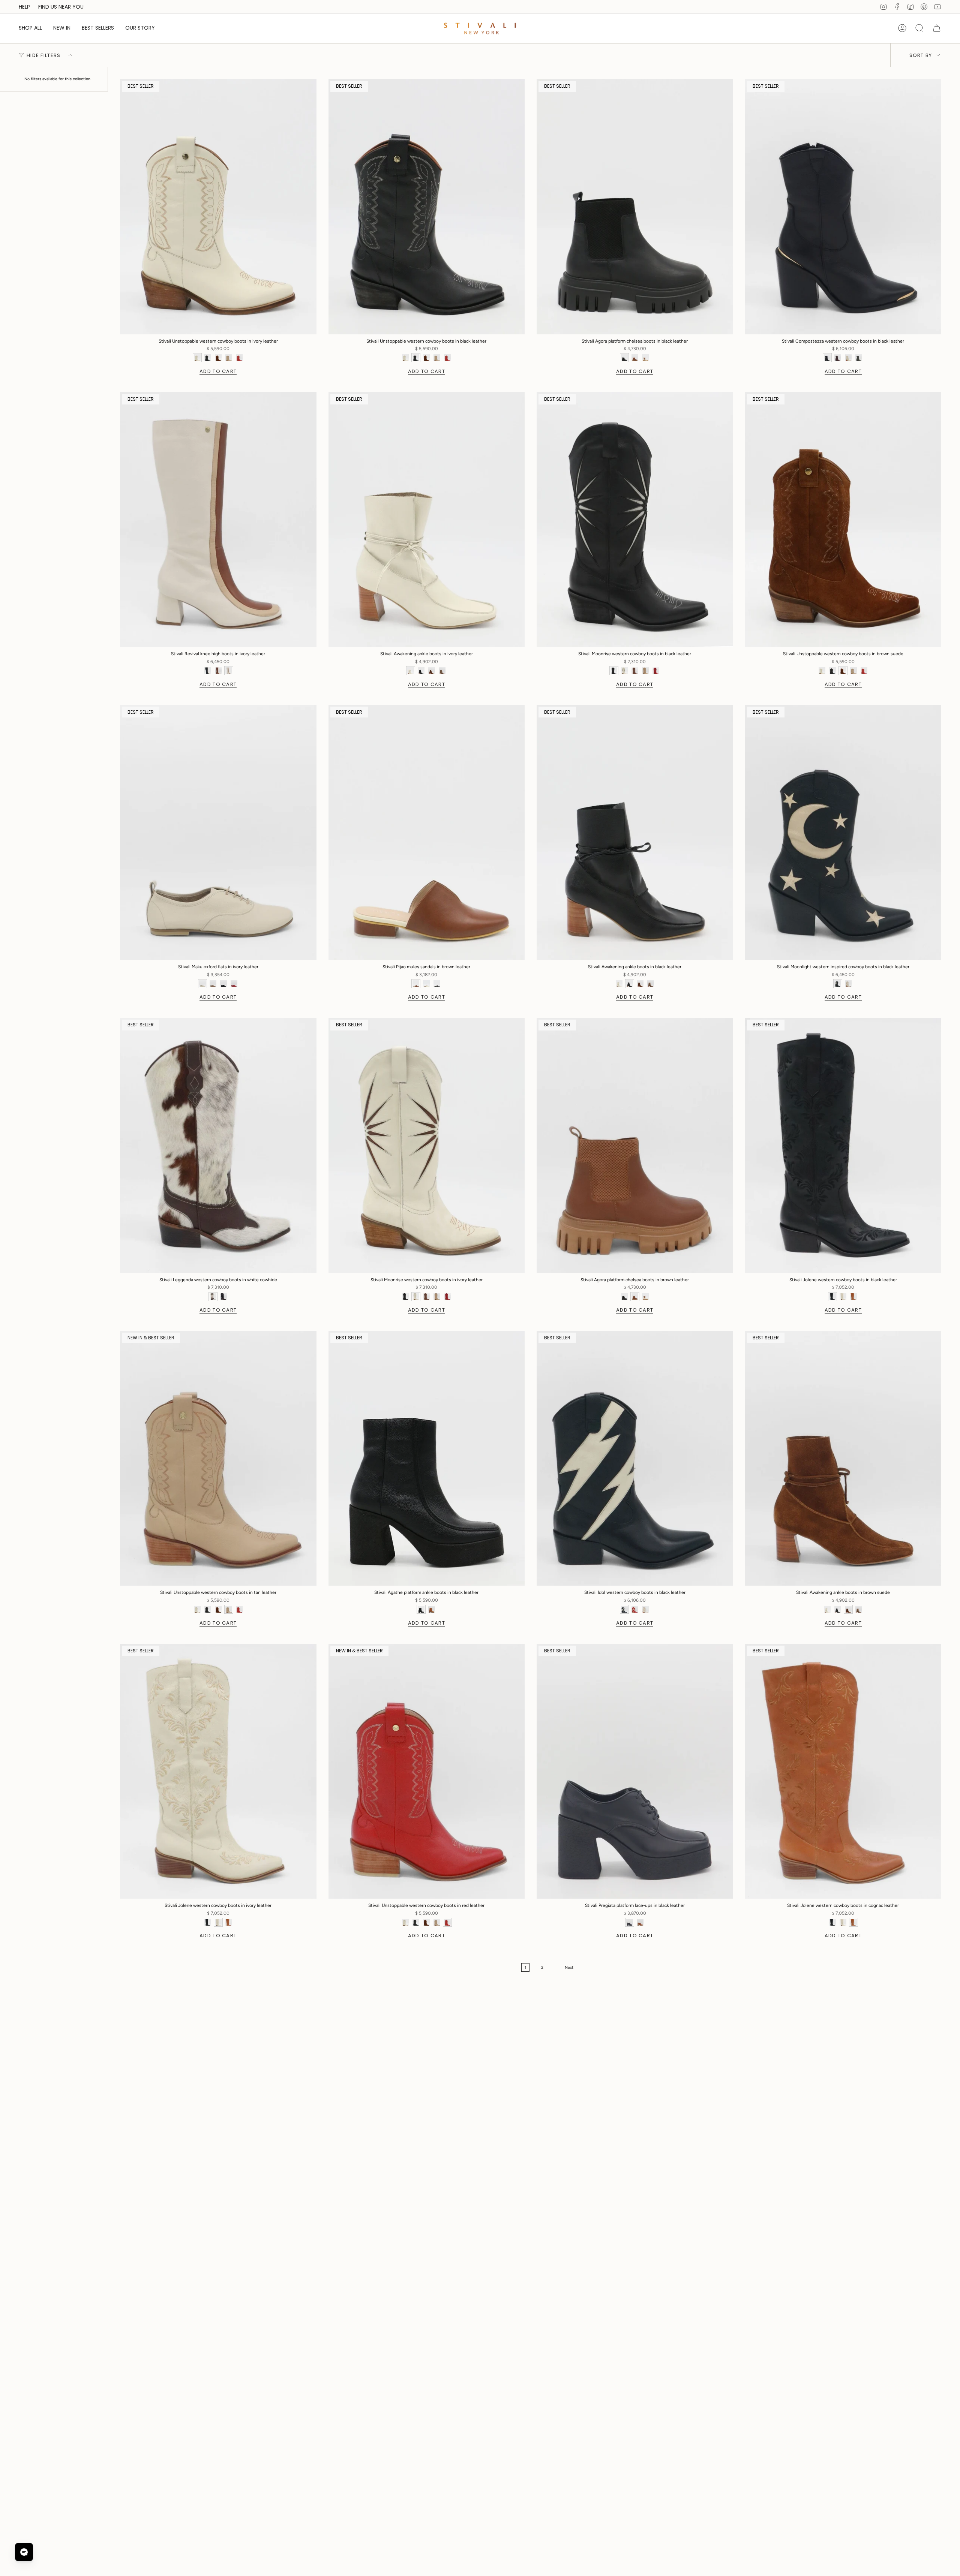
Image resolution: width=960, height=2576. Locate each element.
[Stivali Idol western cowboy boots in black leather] (635, 1458)
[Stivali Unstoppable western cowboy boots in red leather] (427, 1771)
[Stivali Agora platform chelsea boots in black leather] (635, 207)
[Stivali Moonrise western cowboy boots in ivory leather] (427, 1145)
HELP (24, 7)
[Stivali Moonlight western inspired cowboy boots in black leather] (843, 832)
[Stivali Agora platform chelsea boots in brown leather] (635, 1145)
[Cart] (937, 28)
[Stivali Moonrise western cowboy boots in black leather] (635, 520)
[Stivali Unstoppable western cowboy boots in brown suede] (843, 520)
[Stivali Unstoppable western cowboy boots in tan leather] (218, 1458)
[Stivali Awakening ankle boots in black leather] (635, 832)
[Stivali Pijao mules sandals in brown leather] (427, 832)
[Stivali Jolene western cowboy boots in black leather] (843, 1145)
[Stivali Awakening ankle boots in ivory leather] (427, 520)
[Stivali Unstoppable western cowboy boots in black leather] (427, 207)
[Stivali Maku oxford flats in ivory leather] (218, 832)
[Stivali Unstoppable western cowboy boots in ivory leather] (218, 207)
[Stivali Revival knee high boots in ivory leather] (218, 520)
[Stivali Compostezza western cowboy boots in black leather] (843, 207)
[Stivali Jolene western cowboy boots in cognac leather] (843, 1771)
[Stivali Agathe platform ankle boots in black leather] (427, 1458)
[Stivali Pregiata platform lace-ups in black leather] (635, 1771)
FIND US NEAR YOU (61, 7)
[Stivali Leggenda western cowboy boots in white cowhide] (218, 1145)
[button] (30, 28)
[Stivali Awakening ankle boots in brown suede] (843, 1458)
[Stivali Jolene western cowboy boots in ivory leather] (218, 1771)
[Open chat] (24, 2552)
